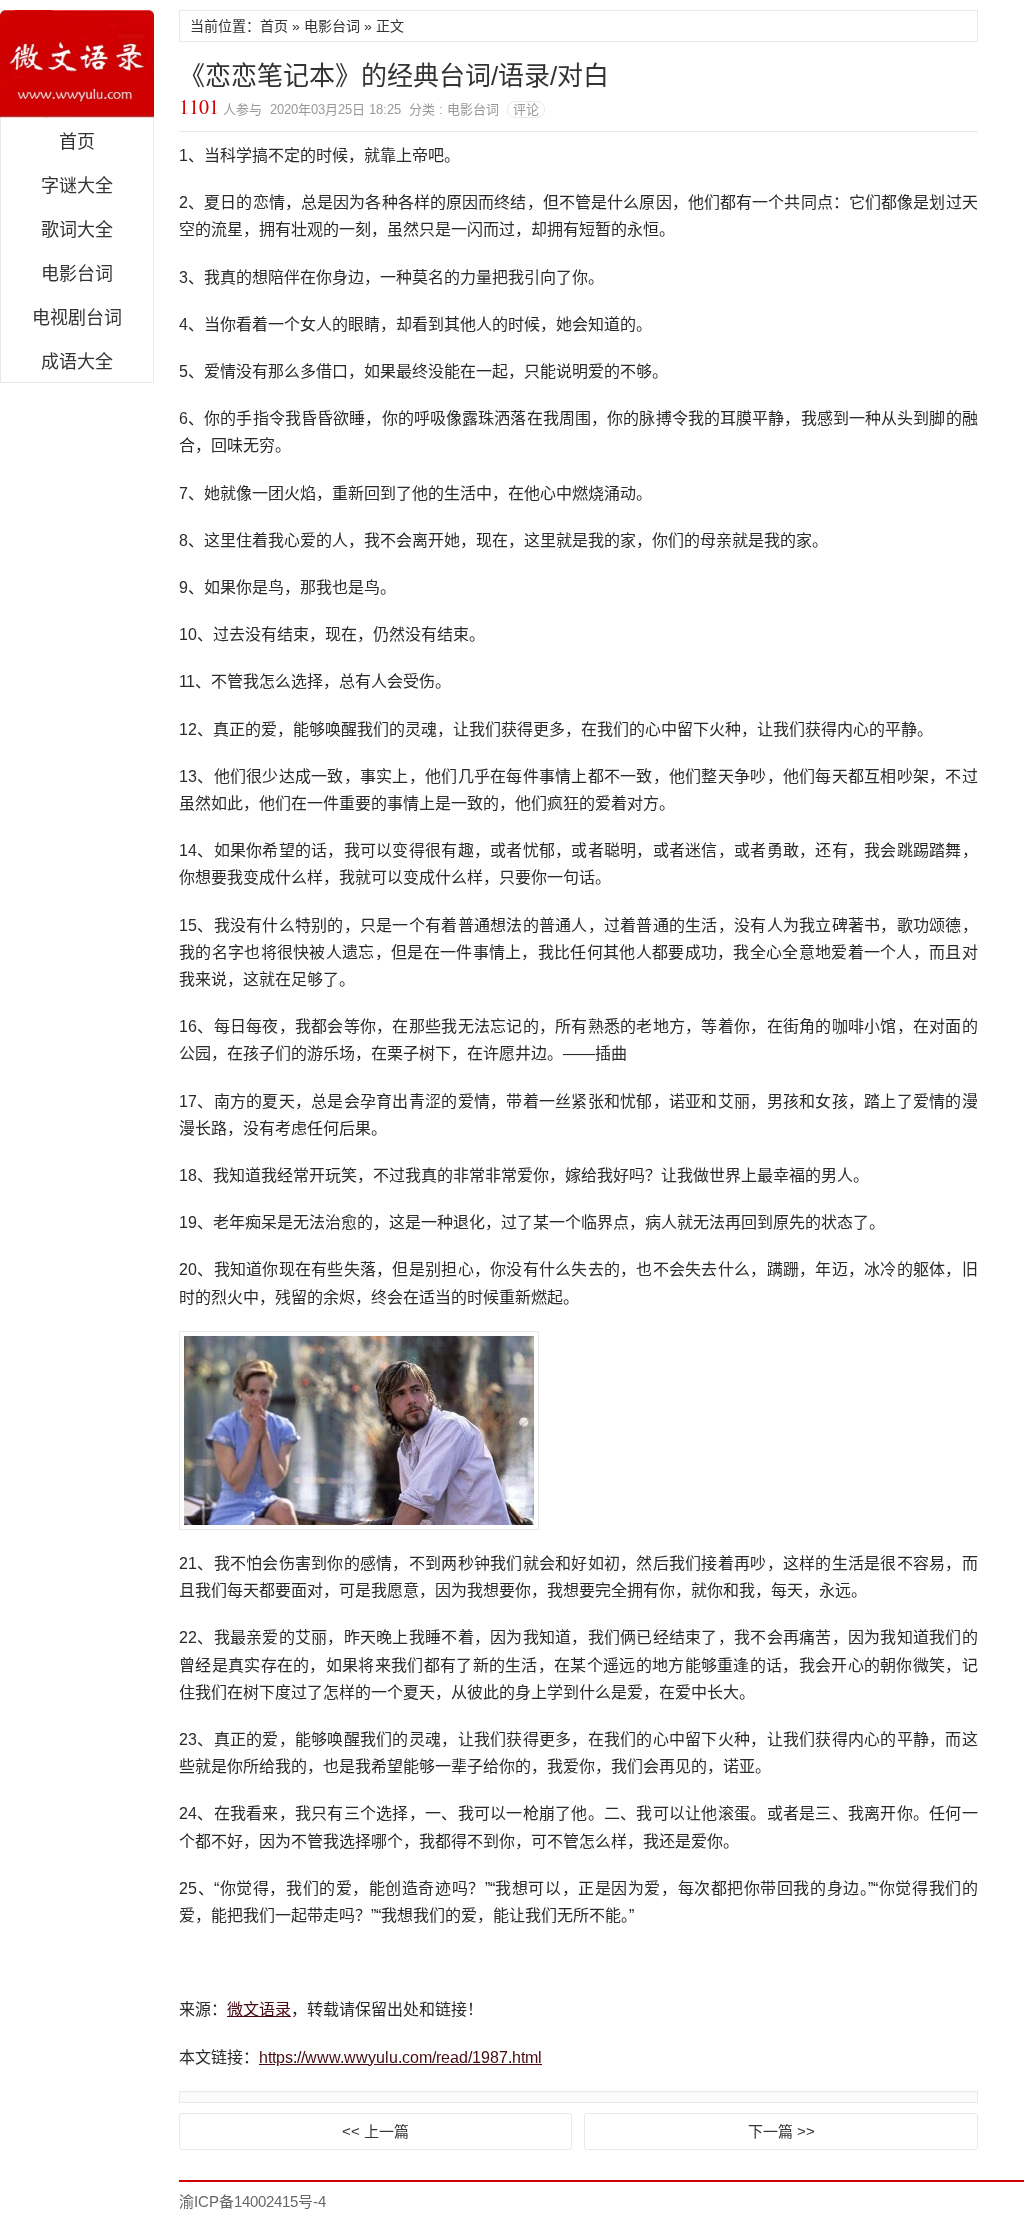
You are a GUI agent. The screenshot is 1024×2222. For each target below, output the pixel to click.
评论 (526, 109)
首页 (77, 142)
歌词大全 (77, 230)
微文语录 (77, 64)
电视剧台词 (77, 318)
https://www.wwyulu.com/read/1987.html (400, 2057)
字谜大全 (77, 186)
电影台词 (77, 274)
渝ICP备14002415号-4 (252, 2201)
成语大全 (77, 362)
